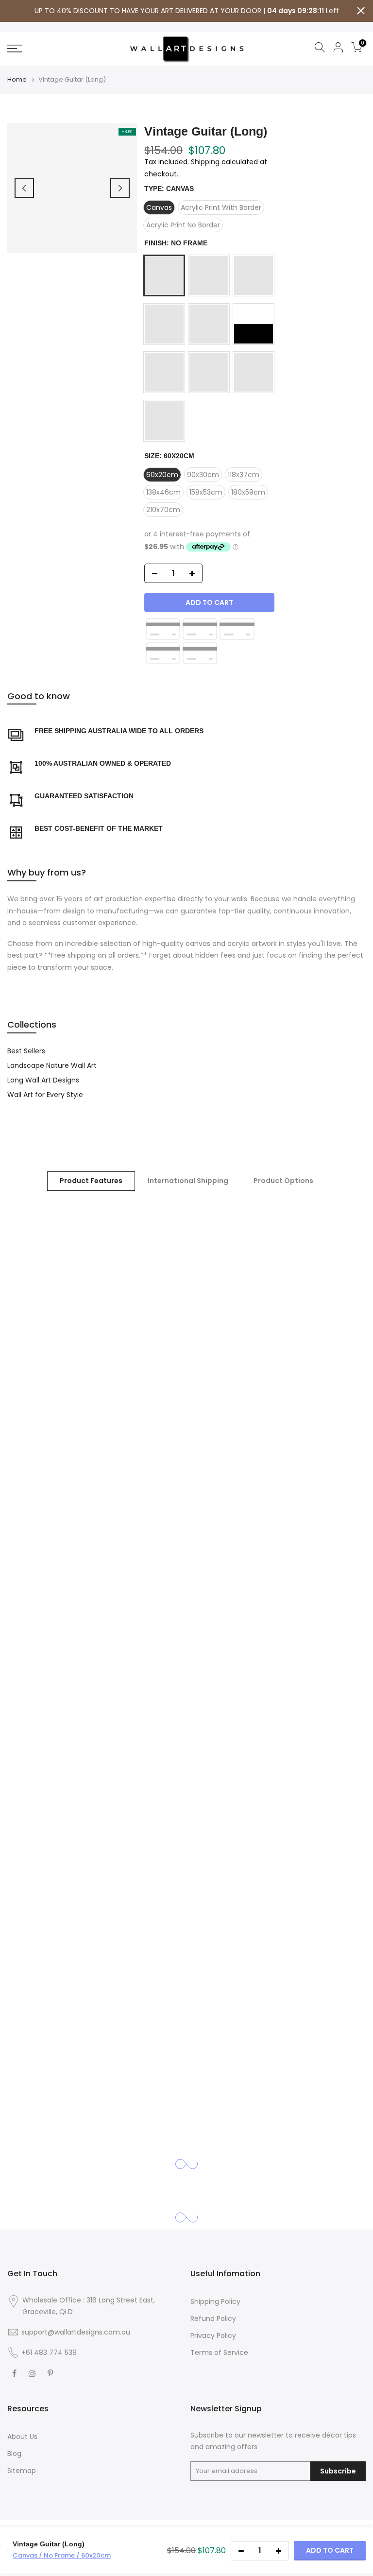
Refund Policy (213, 2318)
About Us (22, 2437)
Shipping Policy (215, 2301)
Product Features (91, 1181)
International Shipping (188, 1181)
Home (17, 80)
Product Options (283, 1181)
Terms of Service (219, 2353)
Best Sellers (26, 1051)
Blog (14, 2454)
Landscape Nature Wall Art (52, 1065)
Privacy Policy (213, 2336)
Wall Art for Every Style (45, 1095)
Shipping (205, 162)
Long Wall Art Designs (43, 1080)
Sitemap (22, 2471)
